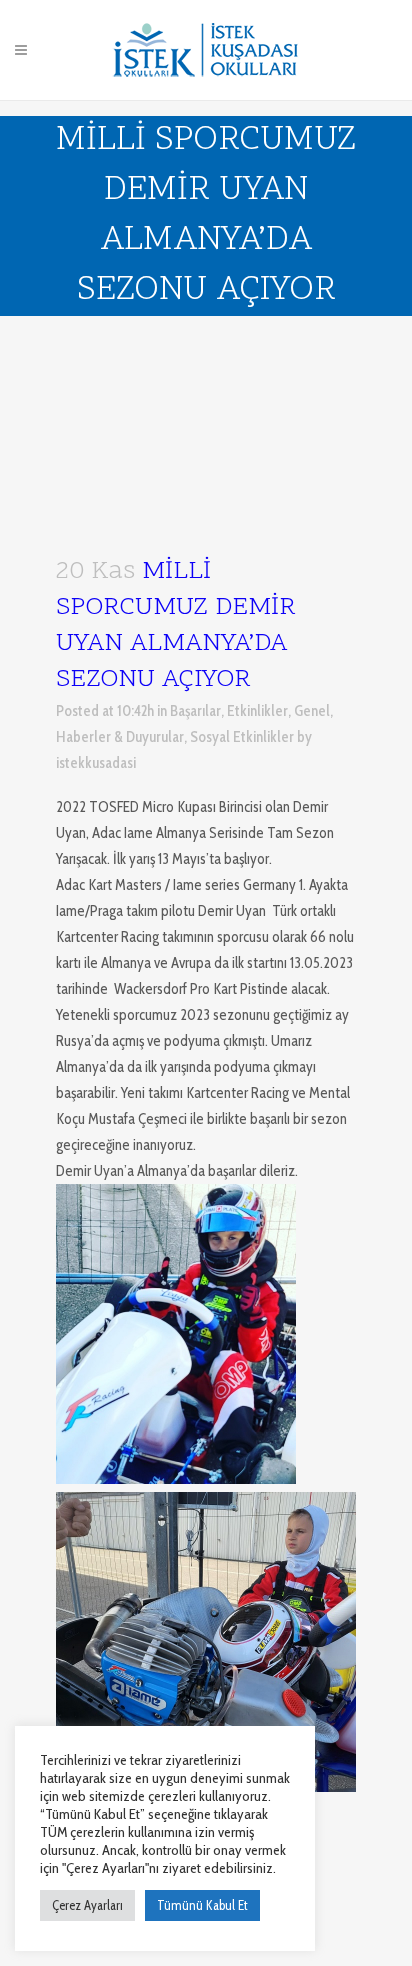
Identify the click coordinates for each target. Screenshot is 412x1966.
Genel (312, 711)
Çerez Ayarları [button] (87, 1905)
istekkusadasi (96, 763)
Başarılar (195, 711)
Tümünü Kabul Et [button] (202, 1905)
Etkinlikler (257, 711)
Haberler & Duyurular (120, 737)
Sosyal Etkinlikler (242, 737)
